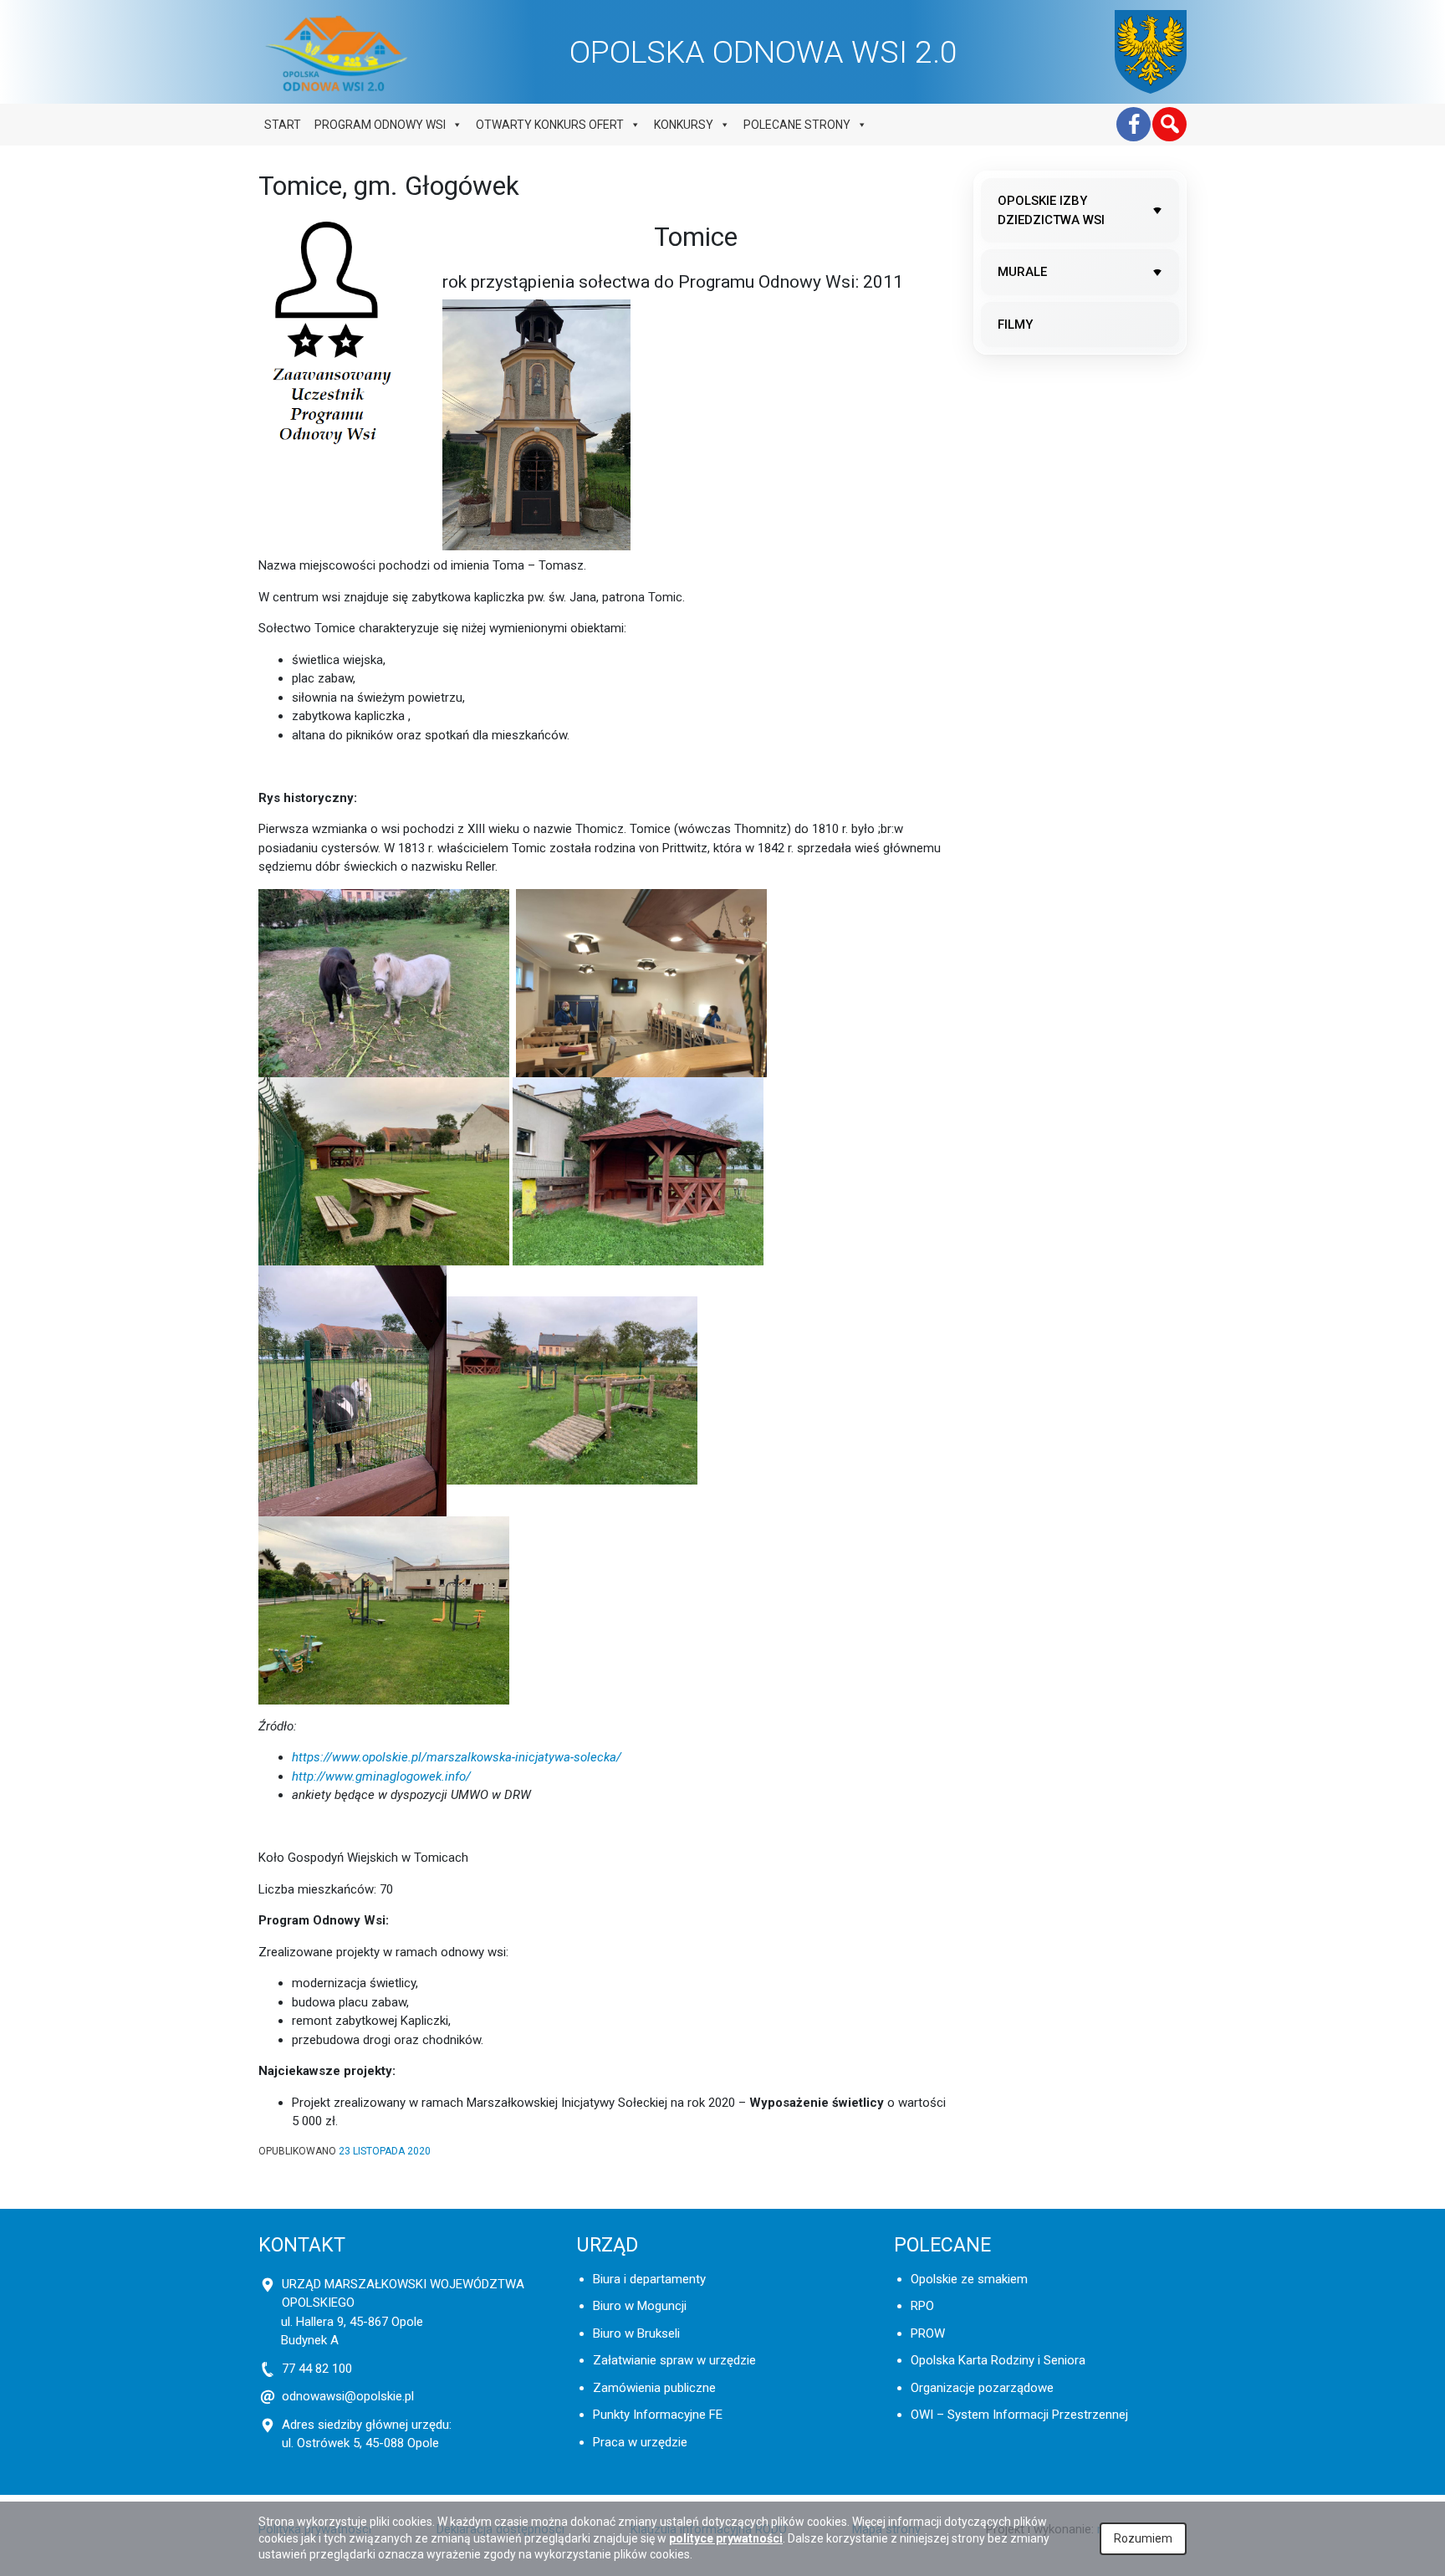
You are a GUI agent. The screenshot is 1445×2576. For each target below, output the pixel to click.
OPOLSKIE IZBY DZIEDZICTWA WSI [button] (1051, 210)
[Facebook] (1134, 124)
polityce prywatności (726, 2538)
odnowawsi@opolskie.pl (348, 2396)
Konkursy (684, 125)
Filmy (1015, 325)
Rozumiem (1143, 2538)
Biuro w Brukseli (636, 2333)
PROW (928, 2333)
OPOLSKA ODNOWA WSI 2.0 (763, 52)
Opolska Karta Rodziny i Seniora (998, 2360)
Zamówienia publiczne (654, 2388)
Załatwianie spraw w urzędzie (674, 2360)
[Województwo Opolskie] (1151, 52)
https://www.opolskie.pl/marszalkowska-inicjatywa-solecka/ (457, 1757)
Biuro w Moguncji (640, 2306)
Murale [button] (1022, 272)
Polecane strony (797, 125)
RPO (922, 2306)
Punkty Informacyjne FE (658, 2415)
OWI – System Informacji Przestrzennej (1019, 2415)
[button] (1169, 124)
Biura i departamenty (649, 2279)
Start (283, 125)
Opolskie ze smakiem (969, 2279)
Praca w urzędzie (640, 2442)
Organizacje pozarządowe (982, 2388)
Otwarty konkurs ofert (550, 125)
